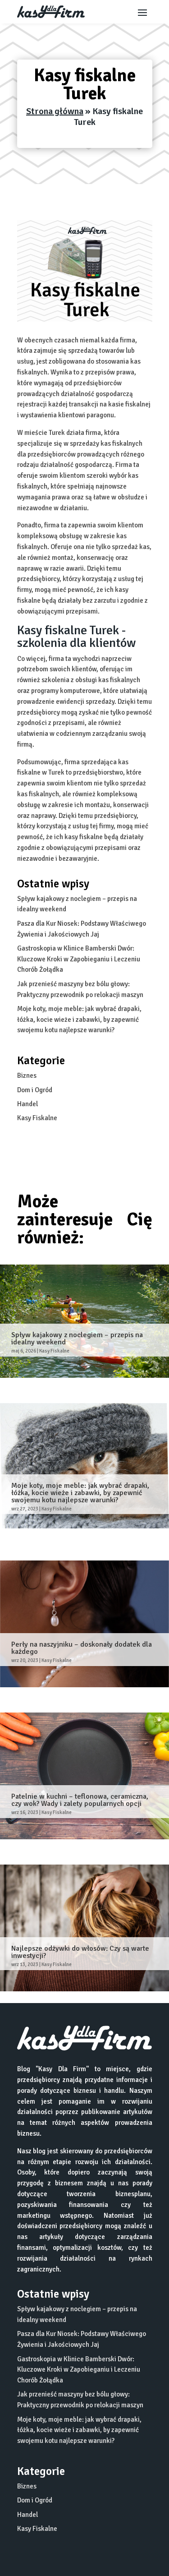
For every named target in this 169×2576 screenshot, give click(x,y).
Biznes (27, 1076)
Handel (27, 1104)
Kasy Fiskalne (37, 1118)
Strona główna (55, 111)
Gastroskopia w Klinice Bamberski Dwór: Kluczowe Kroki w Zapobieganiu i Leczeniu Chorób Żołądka (79, 959)
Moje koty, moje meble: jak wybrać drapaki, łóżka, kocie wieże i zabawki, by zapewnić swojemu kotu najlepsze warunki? (79, 1020)
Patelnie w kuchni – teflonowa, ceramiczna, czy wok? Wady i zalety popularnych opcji (80, 1800)
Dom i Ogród (35, 1090)
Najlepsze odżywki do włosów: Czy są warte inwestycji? (80, 1952)
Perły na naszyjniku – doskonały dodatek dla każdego (82, 1648)
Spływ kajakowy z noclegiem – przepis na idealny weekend (77, 1339)
